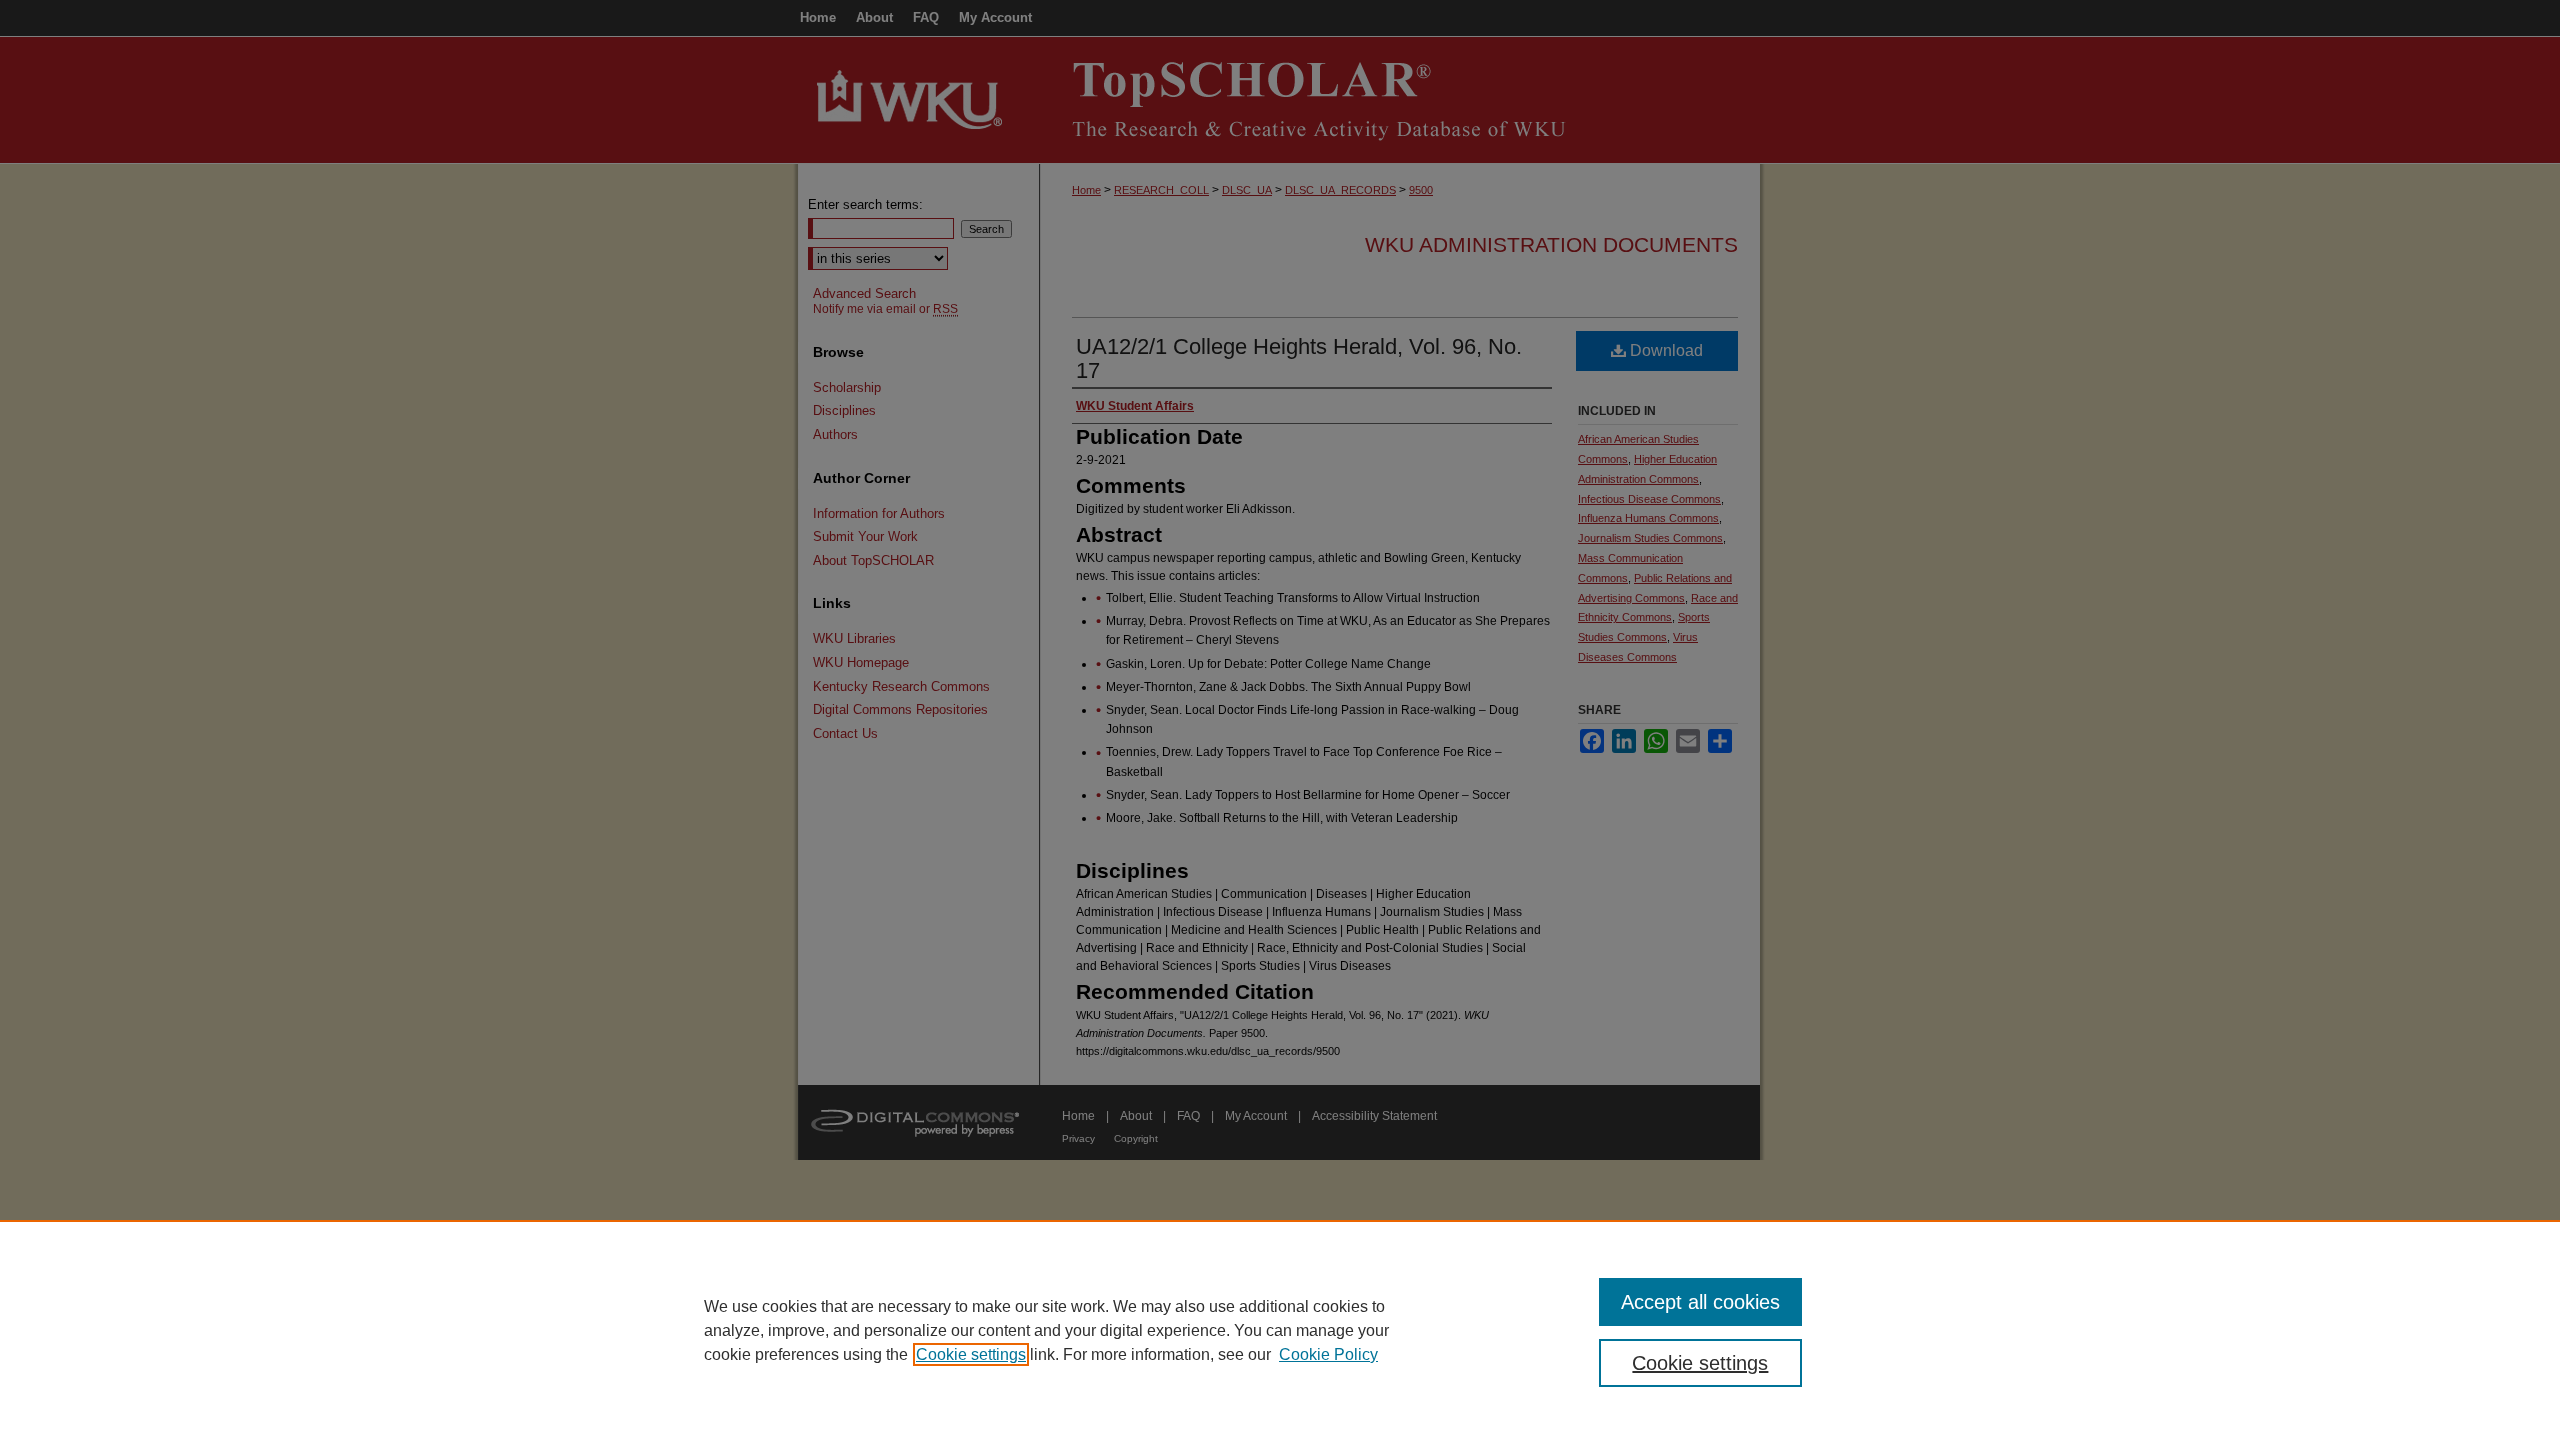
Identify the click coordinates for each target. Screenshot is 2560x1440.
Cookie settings (971, 1354)
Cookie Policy (1328, 1354)
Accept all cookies (1700, 1302)
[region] (1280, 1330)
